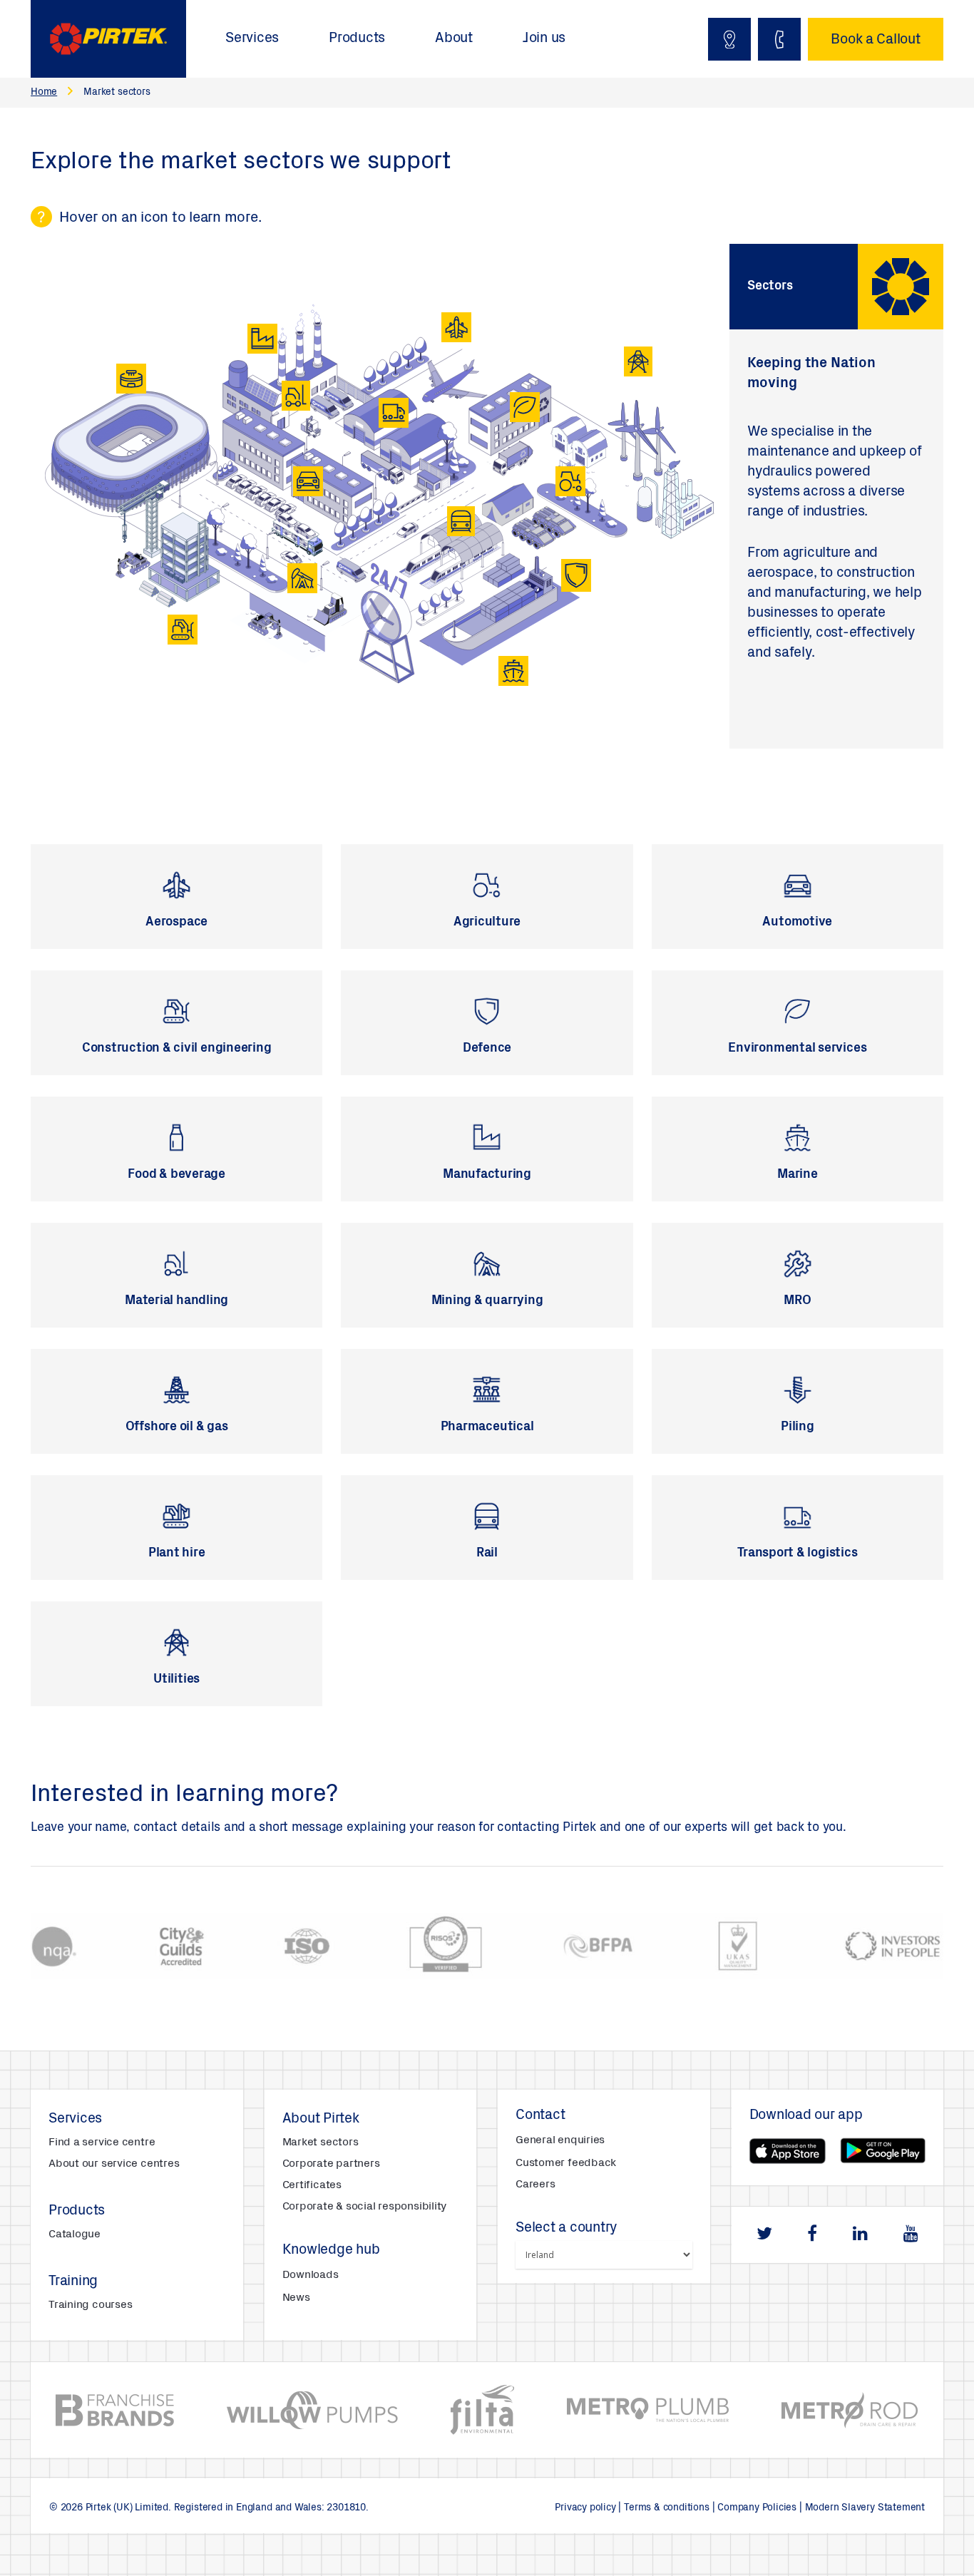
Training (73, 2282)
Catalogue (75, 2234)
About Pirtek (321, 2120)
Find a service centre (102, 2143)
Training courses (90, 2305)
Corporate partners (331, 2164)
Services (252, 39)
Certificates (312, 2185)
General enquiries (560, 2140)
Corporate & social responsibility (365, 2207)
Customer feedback (566, 2163)
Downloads (311, 2275)
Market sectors (321, 2143)
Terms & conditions (667, 2508)
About (454, 39)
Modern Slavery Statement (865, 2508)
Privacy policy (585, 2508)
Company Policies (757, 2508)
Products (357, 39)
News (296, 2298)
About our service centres (114, 2164)
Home (44, 93)
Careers (535, 2185)
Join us (544, 39)
